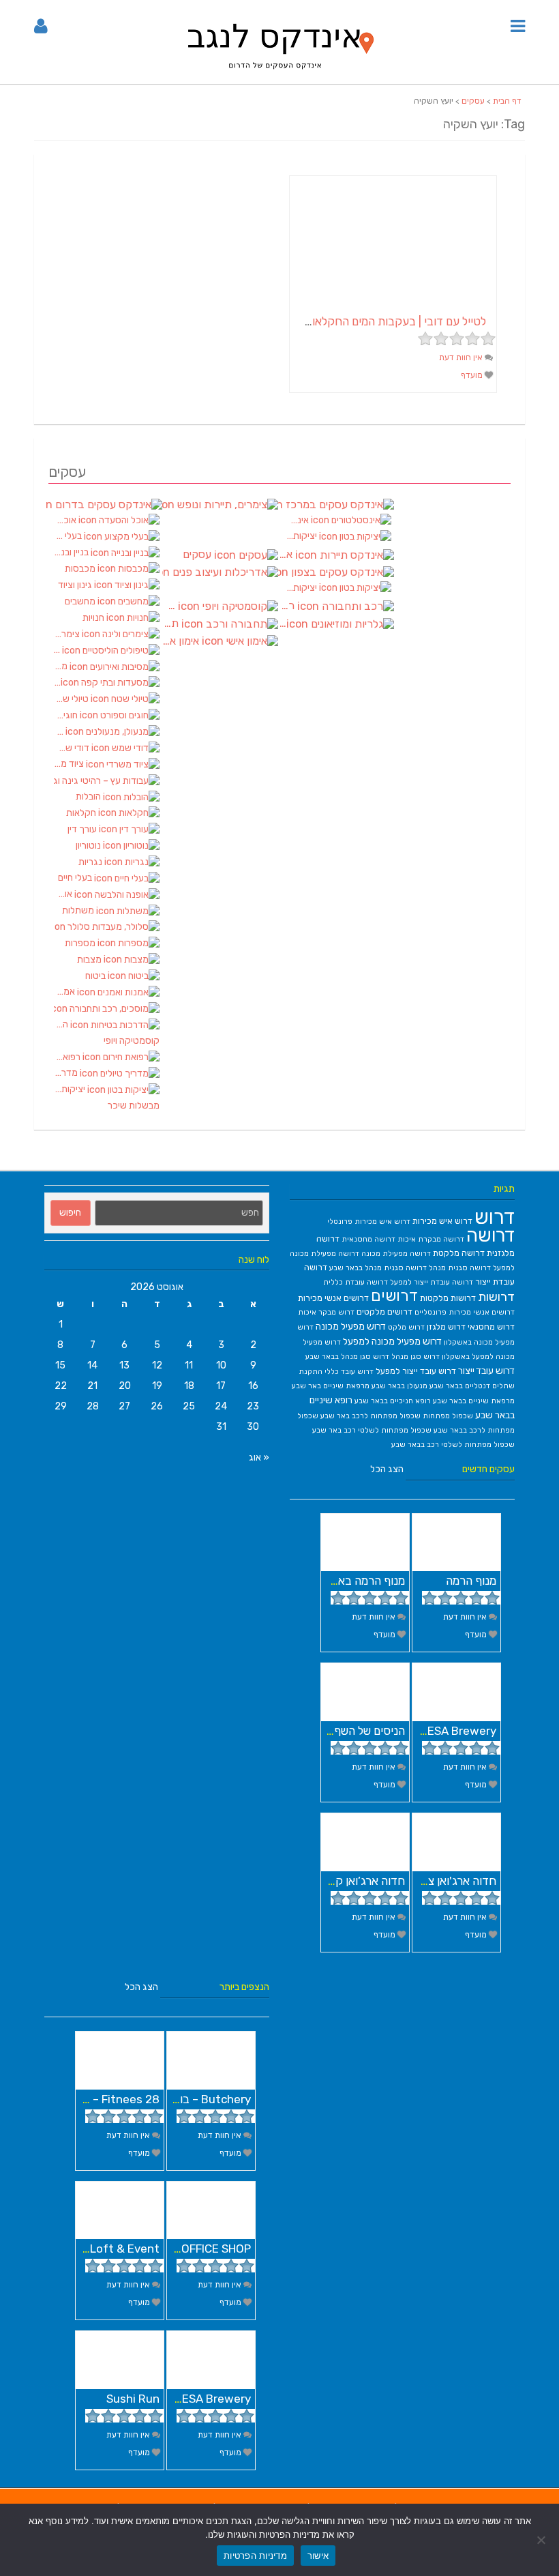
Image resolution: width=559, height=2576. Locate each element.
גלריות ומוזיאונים (282, 624)
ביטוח (96, 976)
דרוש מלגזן (446, 1327)
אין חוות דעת (462, 357)
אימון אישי (182, 641)
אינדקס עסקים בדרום (104, 504)
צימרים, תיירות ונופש (220, 504)
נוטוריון (89, 846)
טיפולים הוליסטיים (58, 650)
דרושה (490, 1235)
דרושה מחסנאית (368, 1239)
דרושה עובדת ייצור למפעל (432, 1282)
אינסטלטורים (298, 520)
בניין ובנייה (72, 552)
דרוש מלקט (406, 1327)
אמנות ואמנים (65, 992)
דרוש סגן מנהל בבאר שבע (347, 1357)
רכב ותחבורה (288, 606)
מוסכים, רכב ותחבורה (107, 1008)
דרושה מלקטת (459, 1253)
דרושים (394, 1296)
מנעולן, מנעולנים (60, 732)
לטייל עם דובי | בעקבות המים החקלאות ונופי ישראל (368, 321)
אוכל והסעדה (66, 520)
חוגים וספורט (67, 715)
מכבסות (81, 569)
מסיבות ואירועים (62, 666)
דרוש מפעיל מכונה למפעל (392, 1341)
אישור (318, 2556)
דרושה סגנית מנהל (460, 1268)
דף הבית (507, 101)
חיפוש (70, 1213)
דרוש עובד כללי (349, 1372)
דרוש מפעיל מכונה (351, 1326)
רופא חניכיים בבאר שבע (393, 1401)
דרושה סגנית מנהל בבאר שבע (378, 1268)
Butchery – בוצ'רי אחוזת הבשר (176, 2099)
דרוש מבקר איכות (326, 1312)
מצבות (90, 960)
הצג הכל (387, 1469)
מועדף (473, 375)
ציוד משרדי (70, 764)
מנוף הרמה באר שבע (357, 1581)
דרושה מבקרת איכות (431, 1239)
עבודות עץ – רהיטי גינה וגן (107, 780)
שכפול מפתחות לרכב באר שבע (371, 1416)
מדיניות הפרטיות (255, 2556)
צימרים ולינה (68, 634)
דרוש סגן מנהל (416, 1357)
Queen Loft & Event (106, 2249)
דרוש (495, 1217)
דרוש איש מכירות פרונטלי (369, 1221)
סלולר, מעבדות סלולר (107, 927)
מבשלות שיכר (134, 1106)
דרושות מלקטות (448, 1298)
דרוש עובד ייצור (486, 1371)
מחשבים (81, 601)
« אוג (259, 1458)
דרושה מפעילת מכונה (396, 1254)
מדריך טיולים (67, 1073)
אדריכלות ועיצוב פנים (220, 573)
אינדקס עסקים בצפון (336, 573)
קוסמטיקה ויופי (132, 1041)
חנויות (94, 618)
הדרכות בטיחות (62, 1024)
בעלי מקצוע (69, 536)
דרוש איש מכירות (442, 1221)
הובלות (89, 796)
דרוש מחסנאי (491, 1327)
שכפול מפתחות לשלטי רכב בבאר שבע (453, 1445)
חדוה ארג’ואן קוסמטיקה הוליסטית (327, 1881)
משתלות (79, 910)
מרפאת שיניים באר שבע (331, 1386)
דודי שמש (73, 748)
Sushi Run (133, 2399)
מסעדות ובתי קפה (57, 683)
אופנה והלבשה (64, 894)
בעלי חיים (76, 878)
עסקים (473, 101)
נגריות (91, 862)
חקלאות (82, 813)
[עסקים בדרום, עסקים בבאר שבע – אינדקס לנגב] (279, 76)
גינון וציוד (76, 585)
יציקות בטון (71, 1089)
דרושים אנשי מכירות (333, 1298)
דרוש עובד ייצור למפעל (416, 1371)
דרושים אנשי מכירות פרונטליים (465, 1312)
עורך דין (83, 829)
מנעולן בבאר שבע (399, 1386)
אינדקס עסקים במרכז (336, 504)
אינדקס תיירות (287, 555)
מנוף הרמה (471, 1581)
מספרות (81, 943)
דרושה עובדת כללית (356, 1282)
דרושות (496, 1297)
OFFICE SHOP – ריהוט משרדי (181, 2249)
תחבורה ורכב (172, 624)
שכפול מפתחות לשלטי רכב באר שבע (372, 1430)
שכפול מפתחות (448, 1416)
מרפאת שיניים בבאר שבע (474, 1401)
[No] (542, 2540)
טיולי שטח (72, 699)
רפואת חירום (68, 1057)
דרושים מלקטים (384, 1312)
